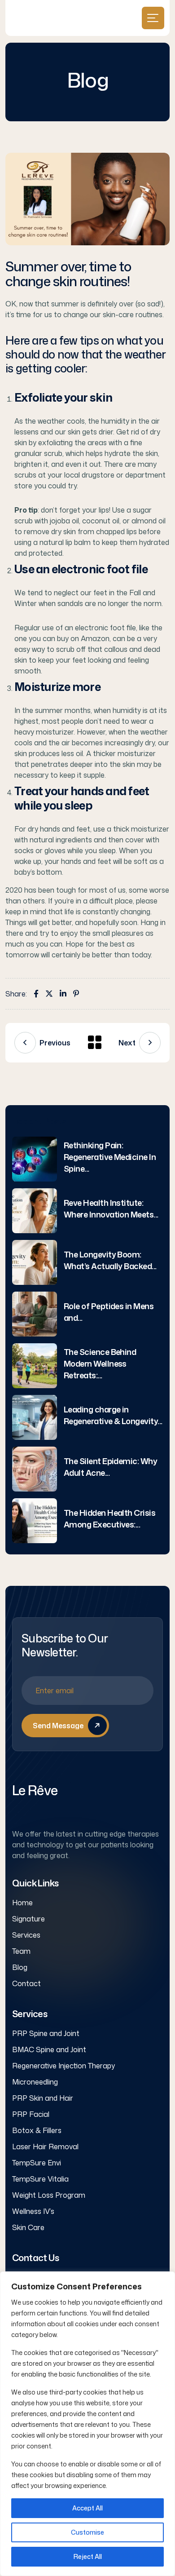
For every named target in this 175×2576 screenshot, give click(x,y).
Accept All (87, 2508)
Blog (20, 1967)
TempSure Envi (37, 2163)
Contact (26, 1983)
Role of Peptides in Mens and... (109, 1312)
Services (26, 1935)
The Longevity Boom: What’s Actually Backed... (110, 1260)
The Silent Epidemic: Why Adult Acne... (110, 1467)
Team (21, 1951)
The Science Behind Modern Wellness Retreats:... (100, 1363)
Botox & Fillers (37, 2130)
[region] (87, 2424)
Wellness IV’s (33, 2211)
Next (127, 1043)
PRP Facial (31, 2114)
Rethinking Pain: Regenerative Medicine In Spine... (110, 1157)
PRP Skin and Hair (43, 2098)
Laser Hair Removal (45, 2147)
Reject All (88, 2556)
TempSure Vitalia (40, 2179)
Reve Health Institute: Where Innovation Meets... (111, 1208)
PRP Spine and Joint (46, 2033)
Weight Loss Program (49, 2195)
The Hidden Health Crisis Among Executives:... (109, 1518)
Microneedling (35, 2082)
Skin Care (28, 2227)
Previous (55, 1043)
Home (22, 1903)
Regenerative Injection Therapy (63, 2066)
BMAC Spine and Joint (49, 2049)
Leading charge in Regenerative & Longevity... (113, 1415)
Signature (28, 1919)
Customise (87, 2532)
